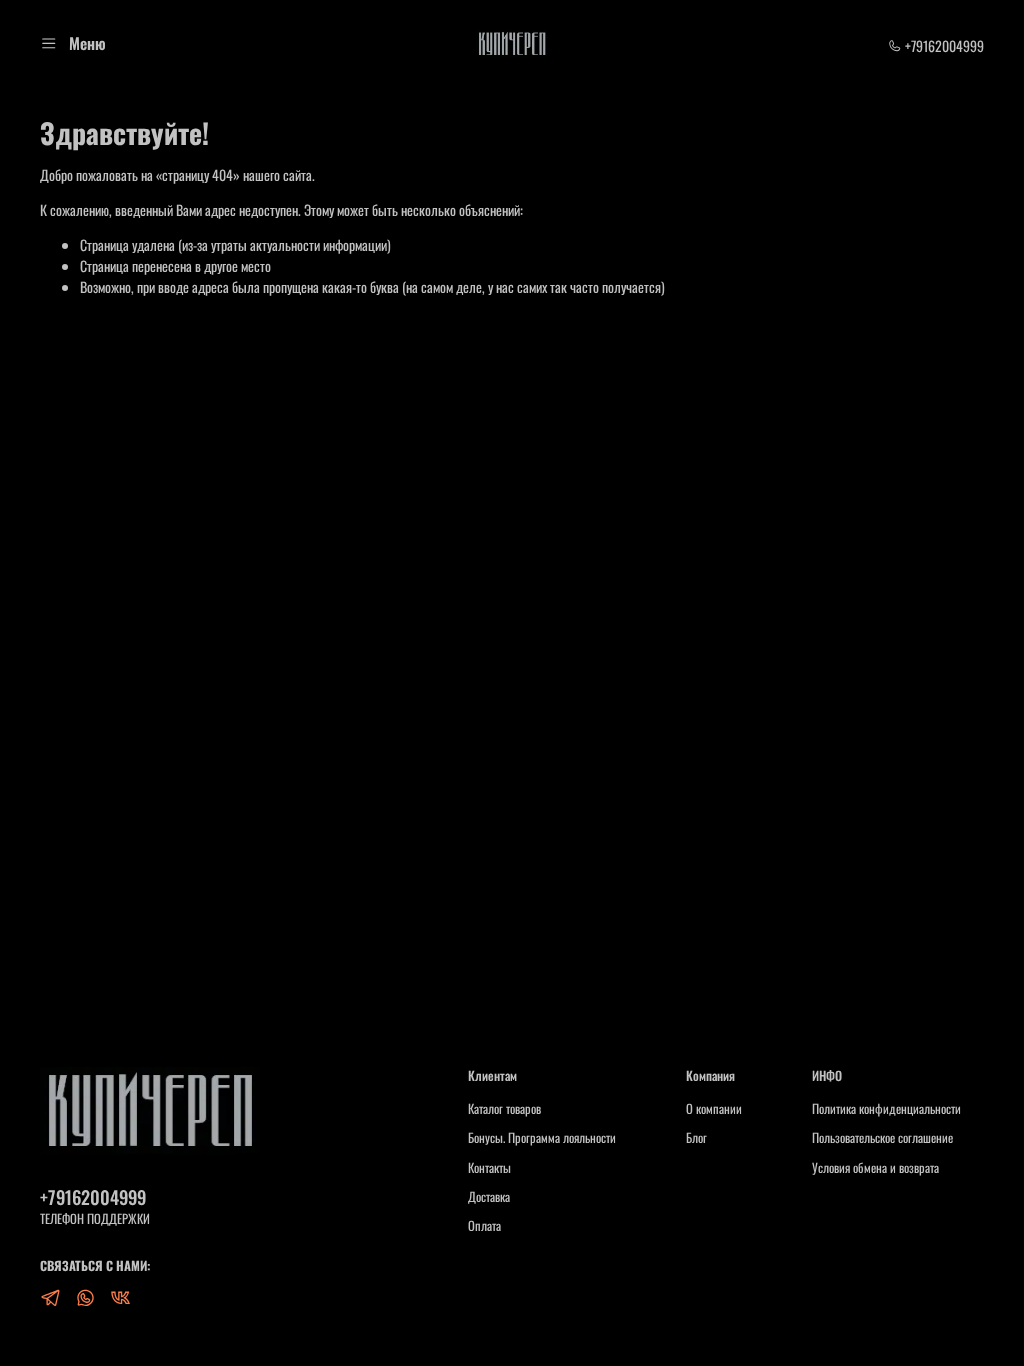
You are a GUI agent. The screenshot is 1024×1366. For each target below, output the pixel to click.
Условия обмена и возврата (875, 1168)
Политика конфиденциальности (886, 1109)
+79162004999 (943, 45)
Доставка (489, 1197)
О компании (714, 1109)
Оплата (484, 1226)
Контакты (489, 1168)
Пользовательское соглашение (882, 1138)
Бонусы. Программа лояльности (542, 1138)
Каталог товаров (504, 1109)
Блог (696, 1138)
